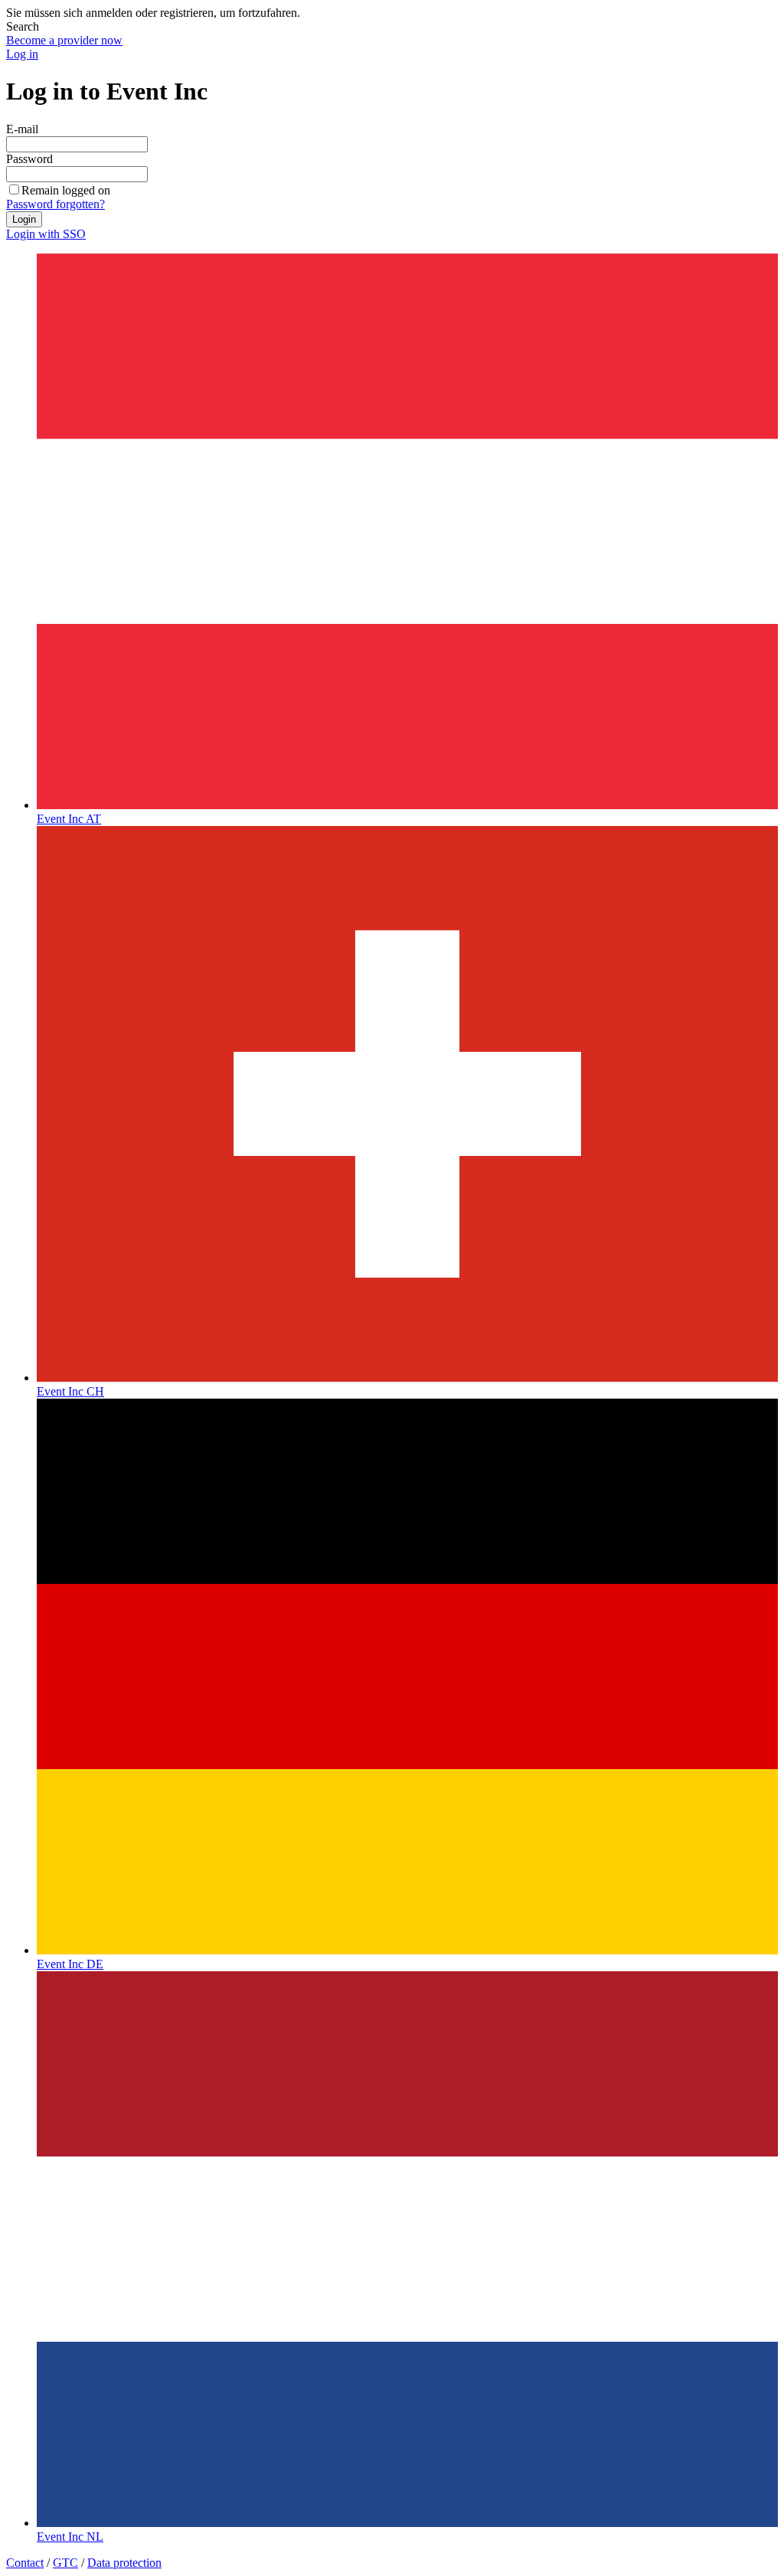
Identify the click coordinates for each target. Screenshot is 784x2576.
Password (29, 159)
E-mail (22, 129)
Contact (25, 2563)
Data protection (124, 2563)
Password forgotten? (56, 204)
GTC (65, 2563)
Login (24, 219)
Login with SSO (46, 234)
